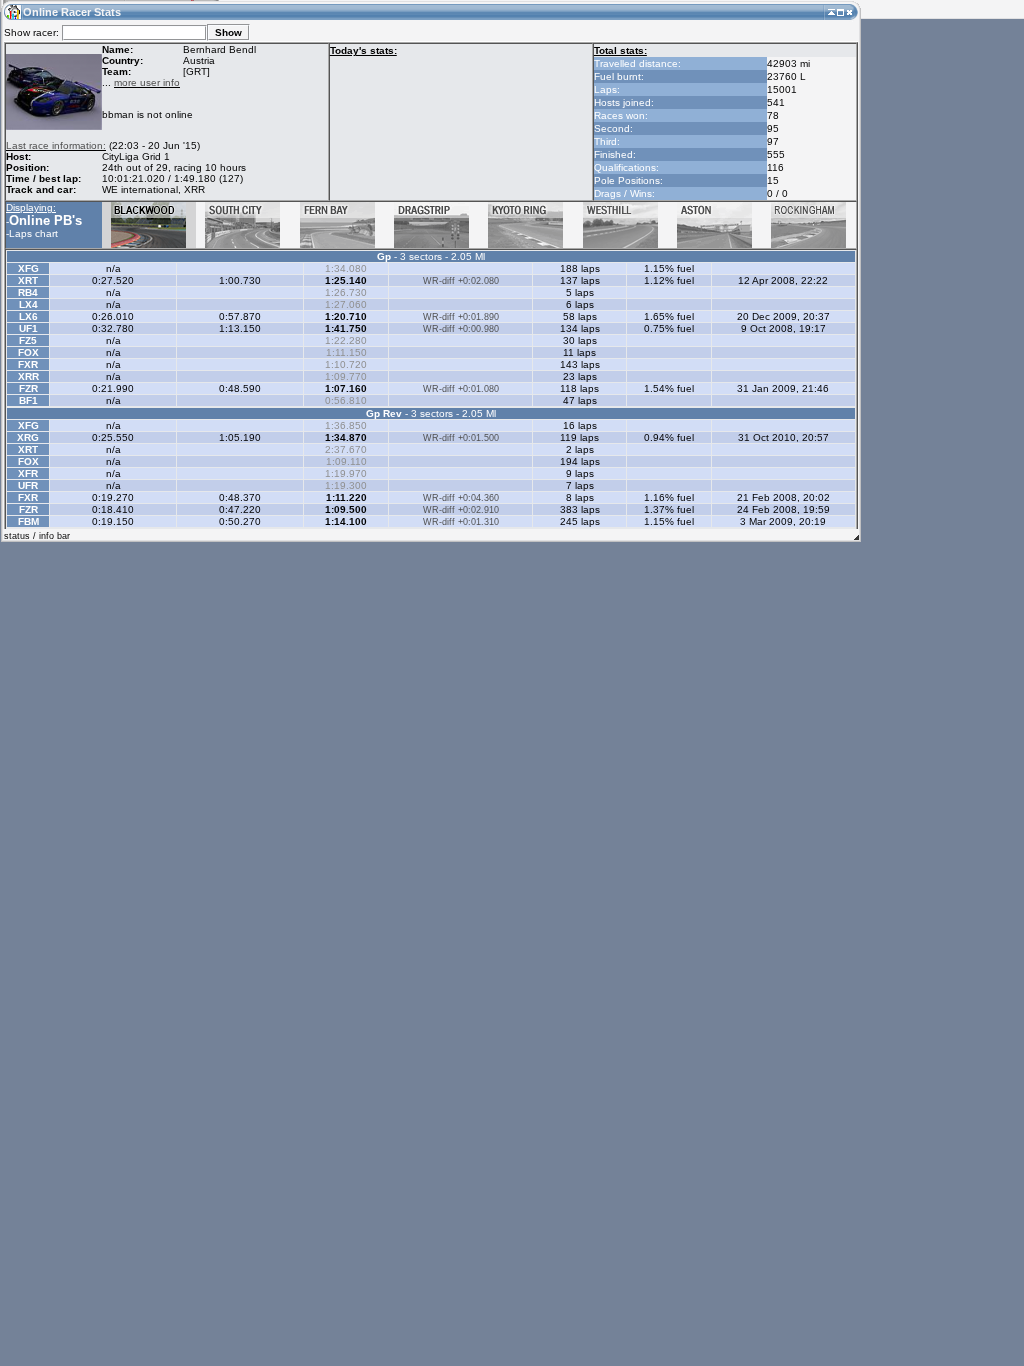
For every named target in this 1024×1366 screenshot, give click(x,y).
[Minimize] (831, 11)
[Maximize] (840, 11)
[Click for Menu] (12, 11)
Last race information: (56, 145)
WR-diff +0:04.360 (461, 498)
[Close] (849, 11)
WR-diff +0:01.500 (461, 438)
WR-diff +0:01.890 (461, 317)
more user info (147, 82)
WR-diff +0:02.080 (461, 281)
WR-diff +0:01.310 (461, 522)
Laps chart (33, 233)
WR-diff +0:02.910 (461, 510)
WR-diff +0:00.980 (461, 329)
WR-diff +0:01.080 (461, 389)
